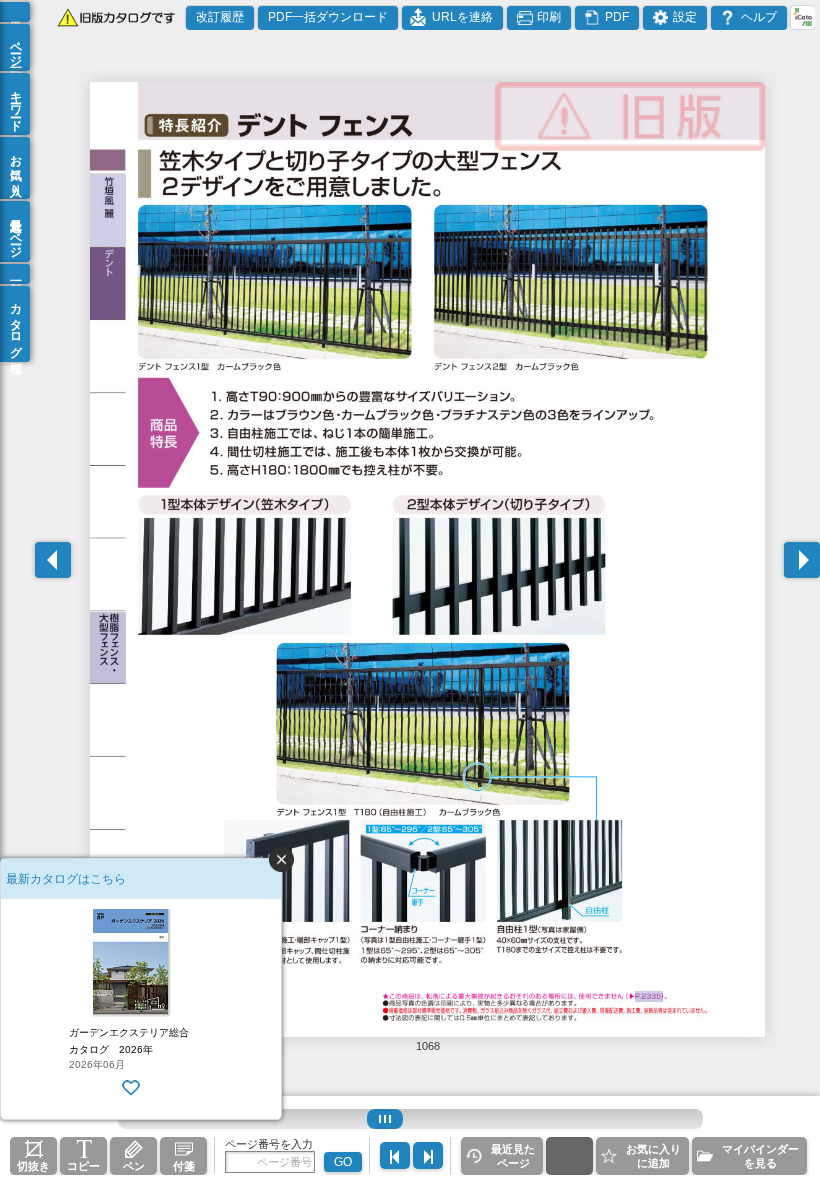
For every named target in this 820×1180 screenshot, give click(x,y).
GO (343, 1162)
